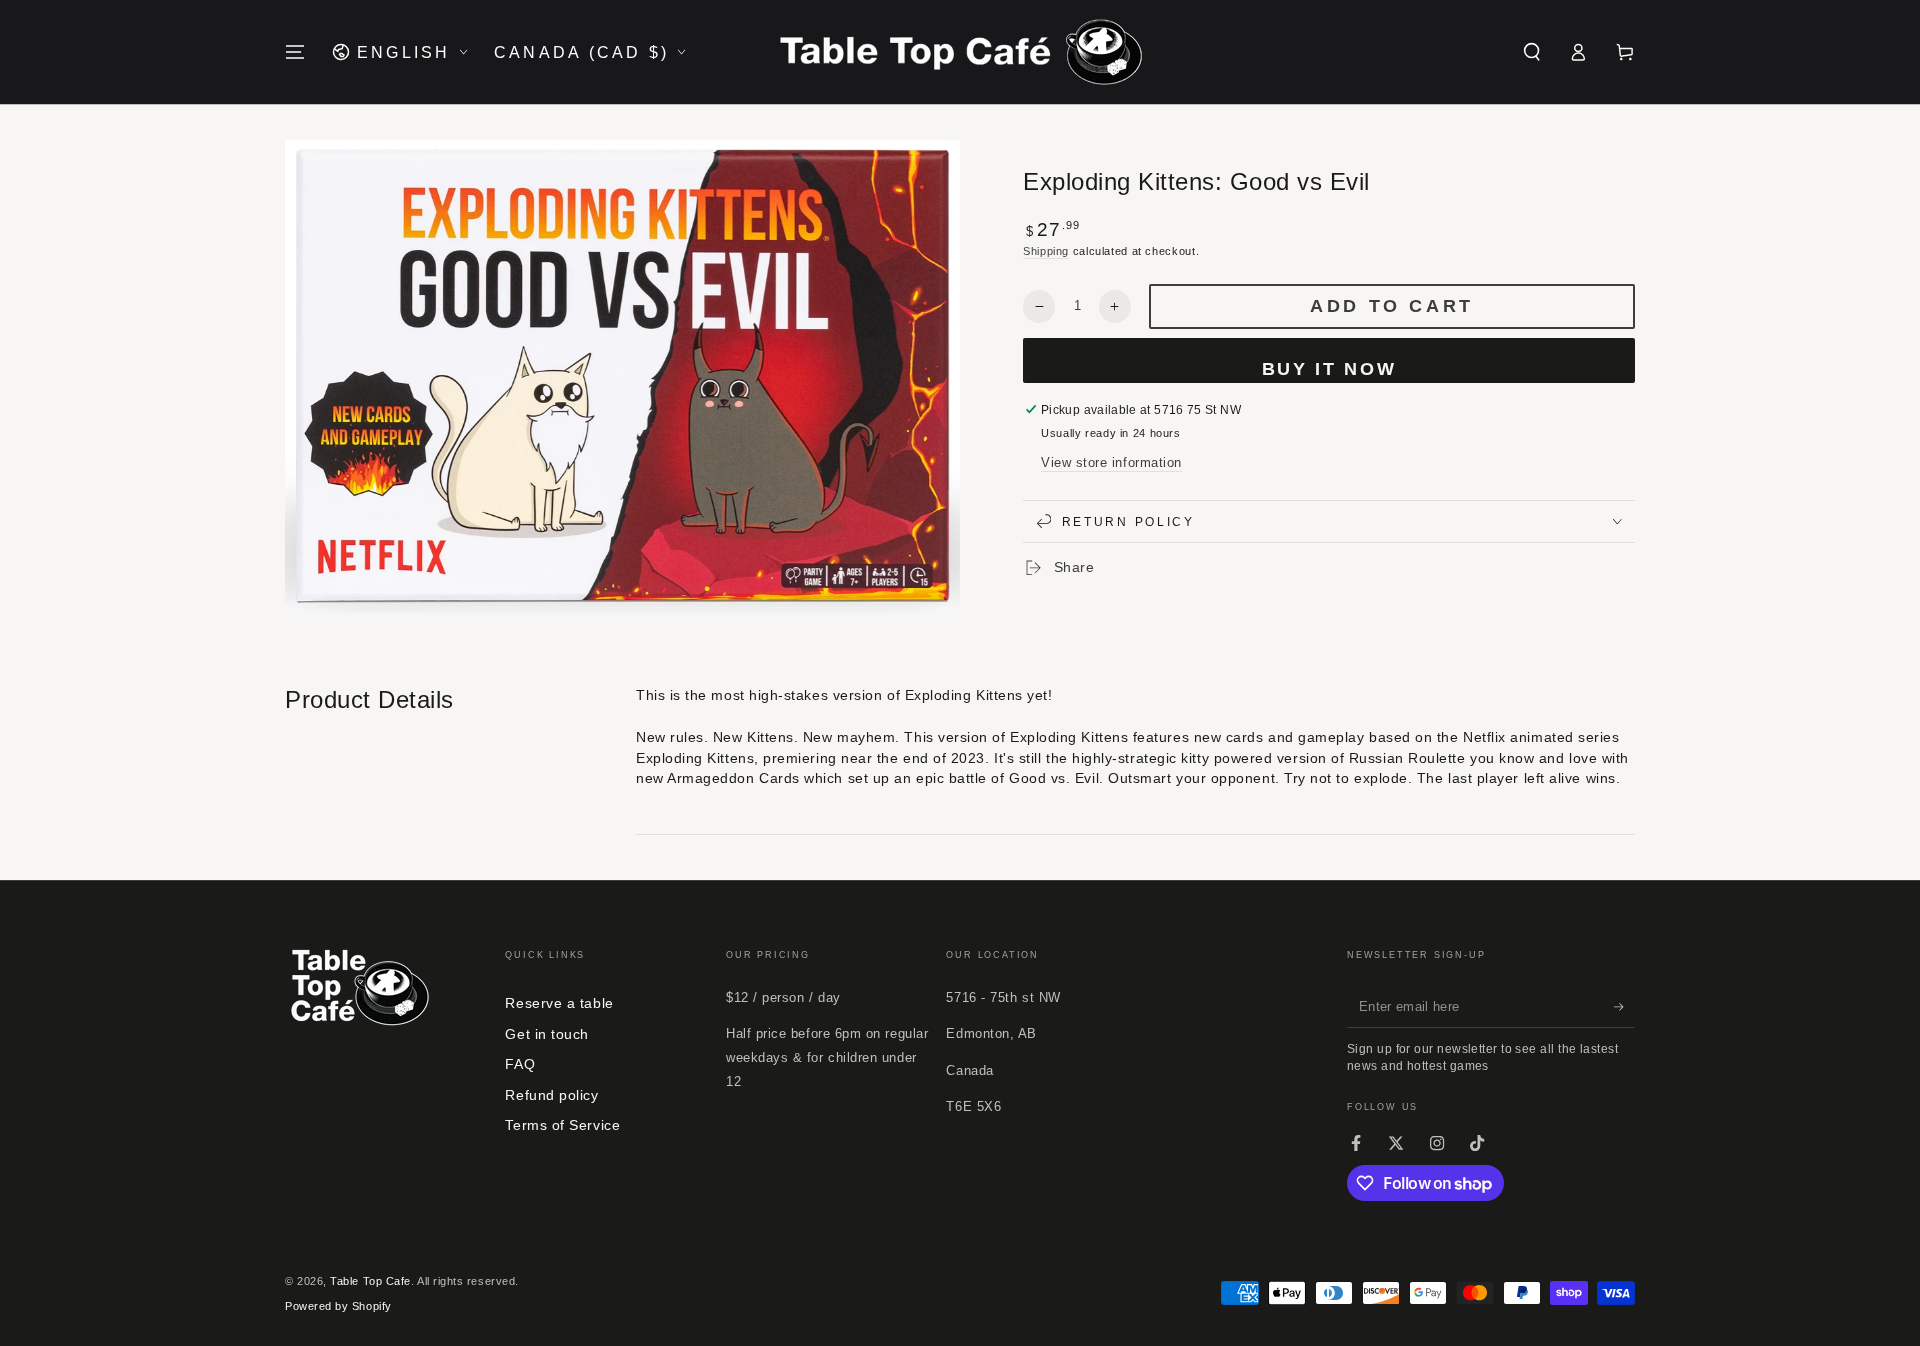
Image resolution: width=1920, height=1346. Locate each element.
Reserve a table (559, 1003)
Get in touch (546, 1034)
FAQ (520, 1064)
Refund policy (551, 1095)
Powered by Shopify (338, 1306)
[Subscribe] (1624, 1007)
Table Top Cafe (370, 1281)
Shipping (1046, 251)
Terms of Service (562, 1125)
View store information (1111, 463)
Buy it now (1329, 369)
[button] (1531, 52)
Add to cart (1392, 307)
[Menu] (295, 52)
